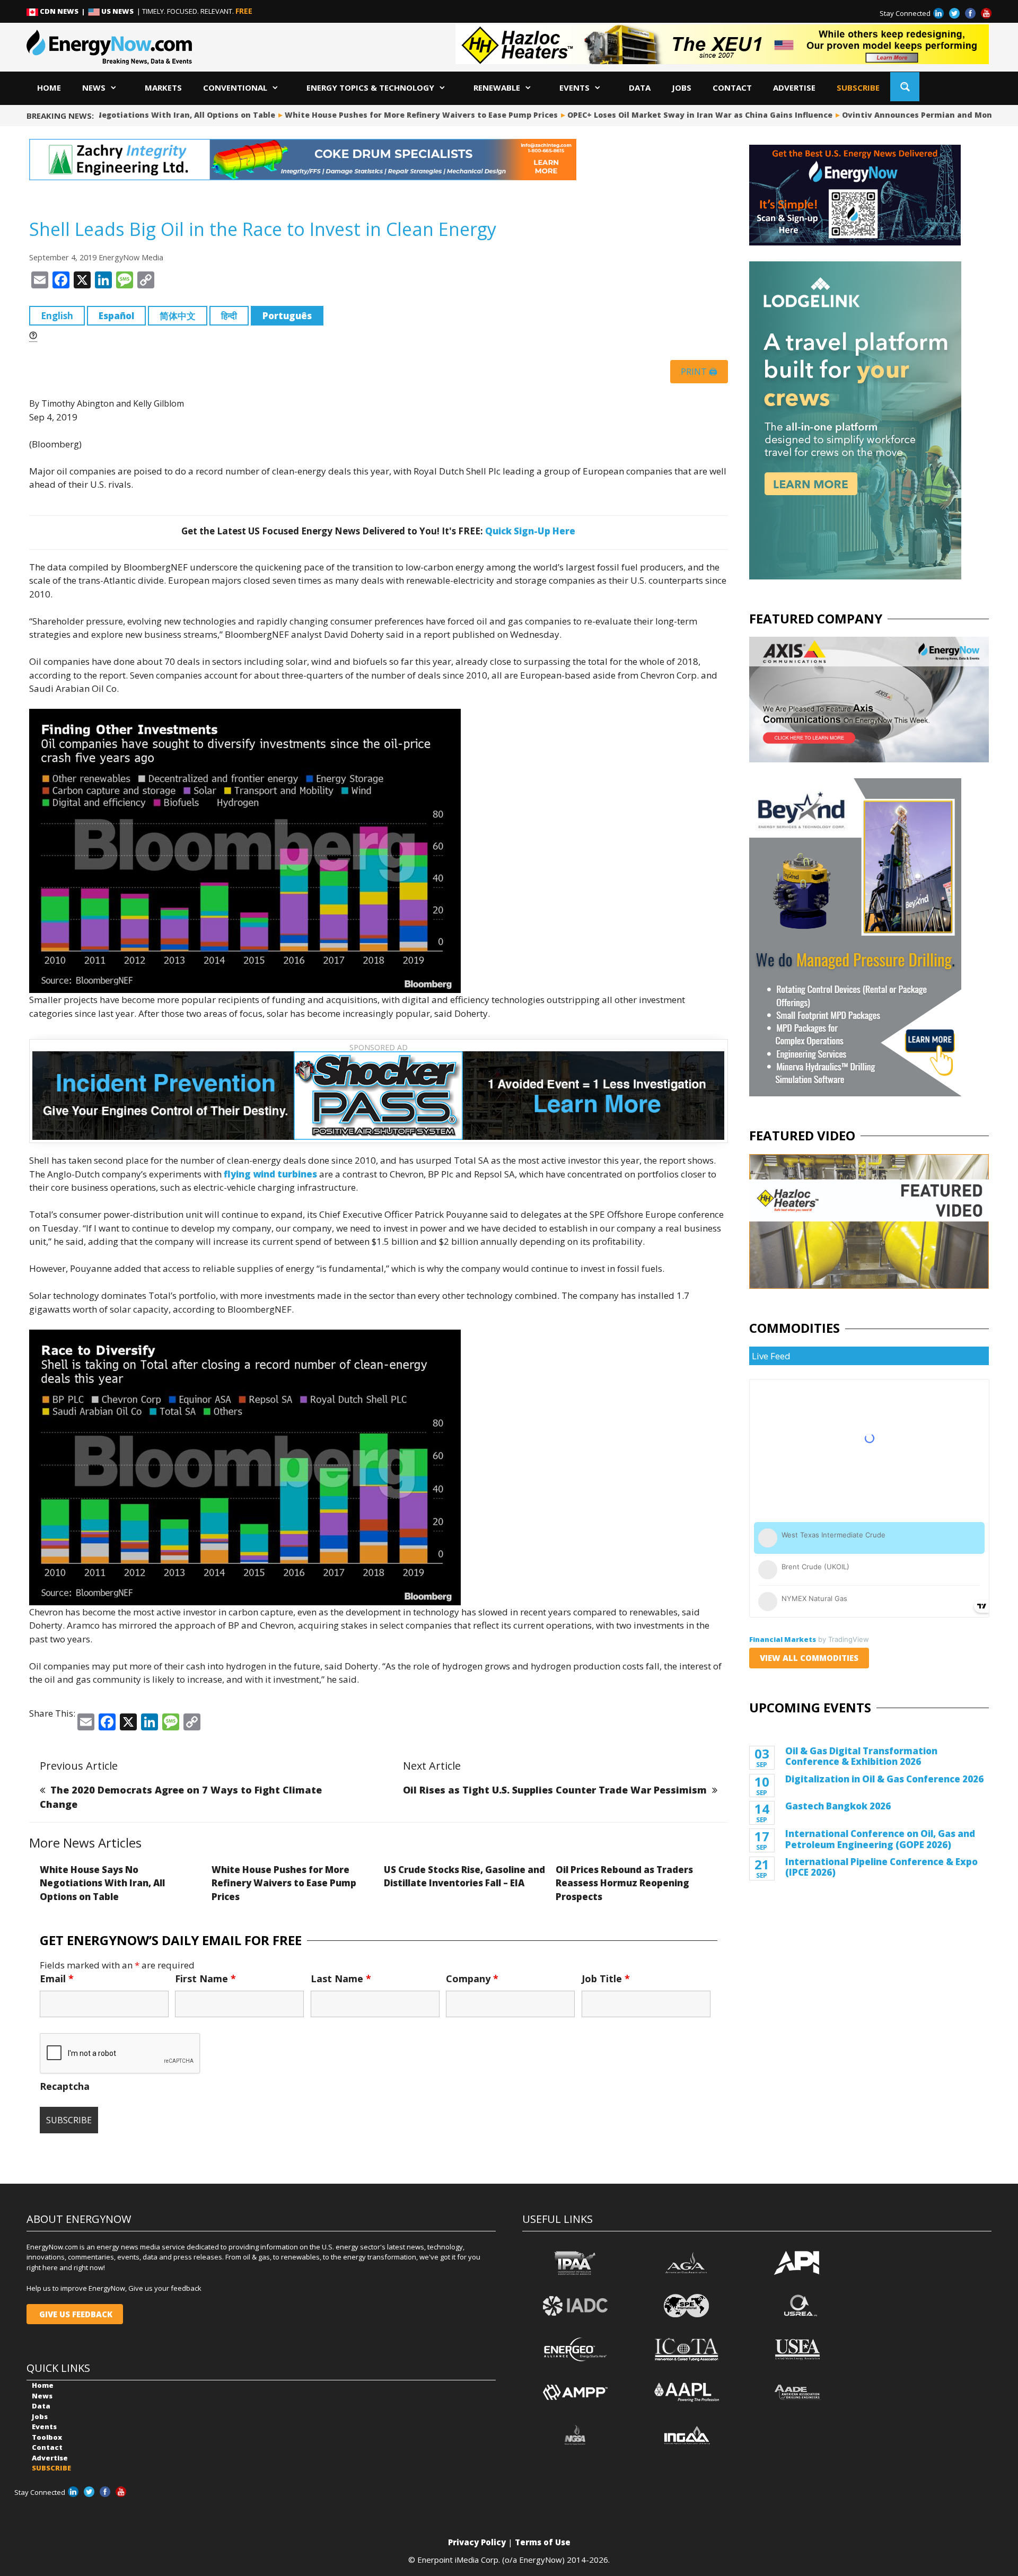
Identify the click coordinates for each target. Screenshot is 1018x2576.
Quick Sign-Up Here (530, 531)
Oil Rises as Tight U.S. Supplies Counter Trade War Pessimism (555, 1790)
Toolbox (47, 2437)
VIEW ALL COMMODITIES (809, 1658)
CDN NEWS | (63, 11)
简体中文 (178, 316)
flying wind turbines (270, 1174)
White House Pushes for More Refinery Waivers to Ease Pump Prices (391, 115)
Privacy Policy (477, 2542)
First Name (205, 1979)
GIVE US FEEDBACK (75, 2314)
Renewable (497, 87)
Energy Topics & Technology (370, 87)
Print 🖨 (699, 372)
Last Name (341, 1979)
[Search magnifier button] (905, 87)
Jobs (682, 87)
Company (472, 1979)
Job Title (606, 1979)
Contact (732, 87)
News (94, 87)
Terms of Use (543, 2542)
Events (574, 87)
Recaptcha (65, 2086)
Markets (163, 87)
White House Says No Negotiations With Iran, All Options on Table (102, 1883)
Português (287, 316)
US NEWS (117, 11)
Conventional (235, 87)
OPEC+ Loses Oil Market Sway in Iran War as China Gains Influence (670, 115)
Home (49, 87)
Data (640, 87)
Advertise (794, 87)
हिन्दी (229, 316)
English (57, 316)
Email (57, 1979)
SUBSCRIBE (858, 87)
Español (116, 316)
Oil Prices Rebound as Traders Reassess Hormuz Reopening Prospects (624, 1883)
